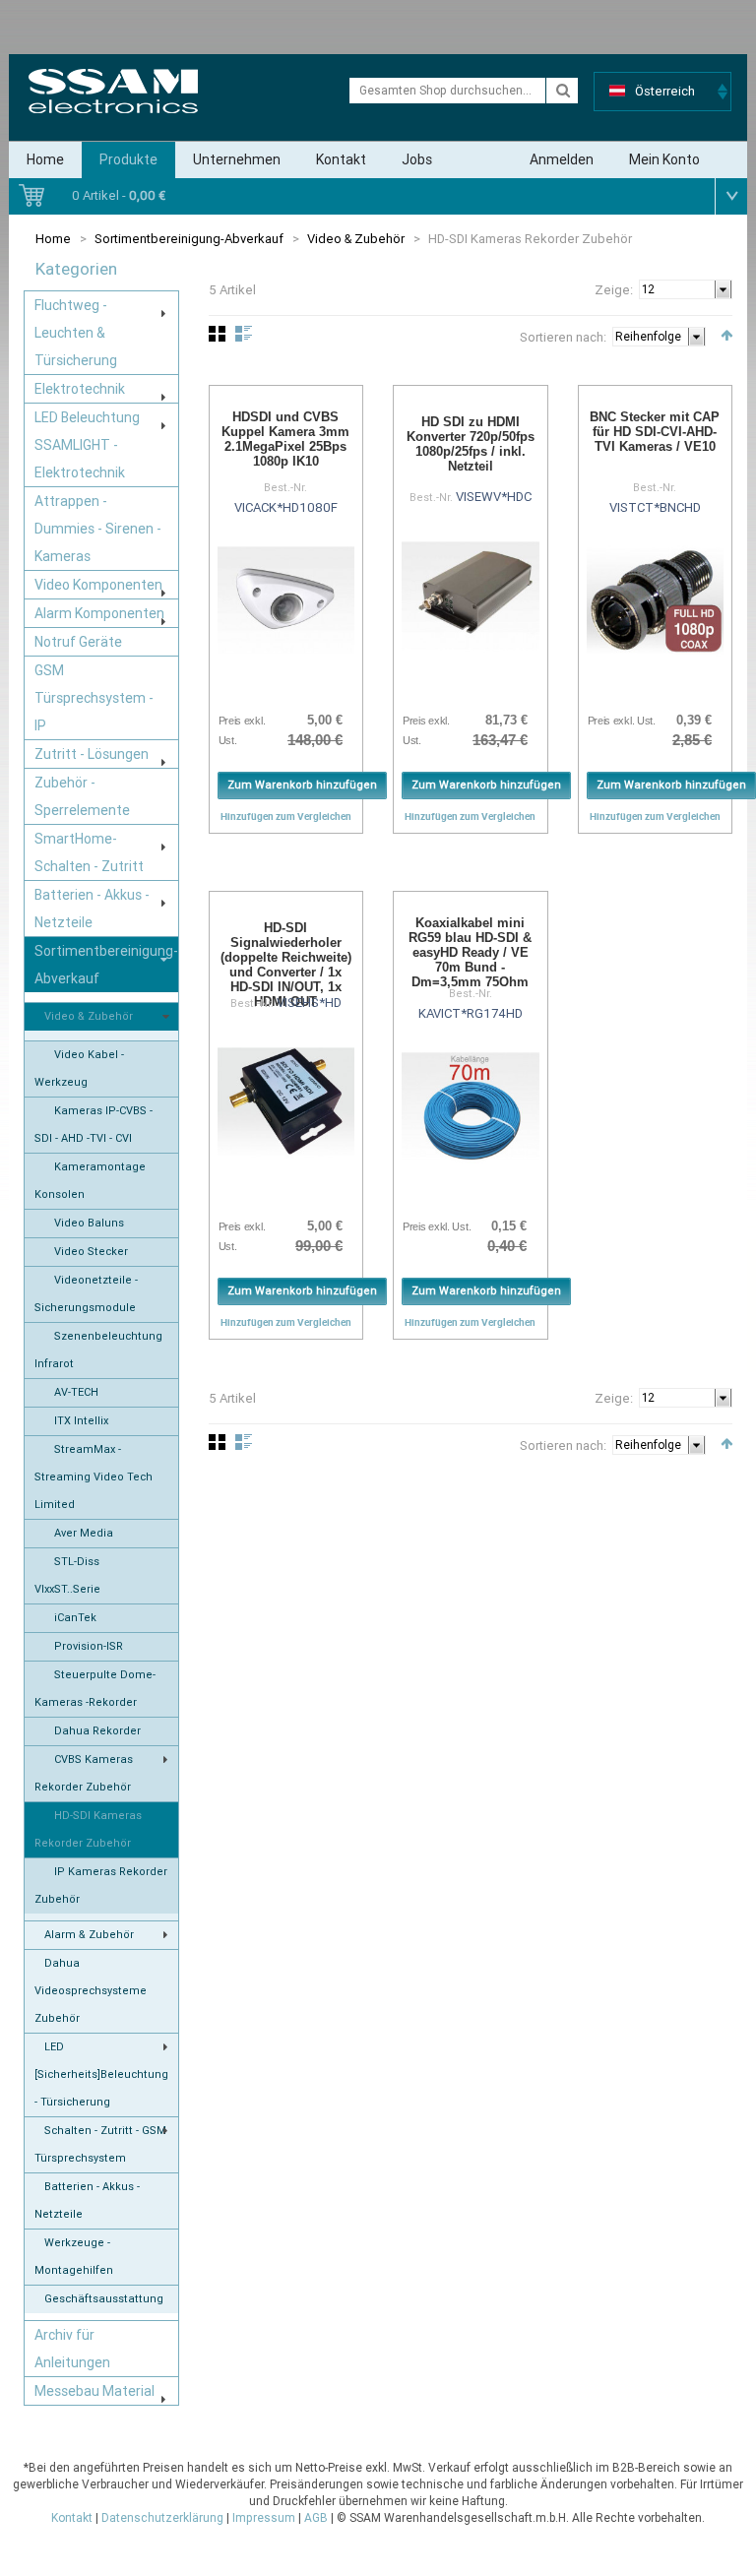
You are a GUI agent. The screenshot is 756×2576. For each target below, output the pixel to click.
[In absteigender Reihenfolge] (726, 335)
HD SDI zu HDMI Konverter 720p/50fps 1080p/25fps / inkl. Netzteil (471, 444)
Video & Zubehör (356, 239)
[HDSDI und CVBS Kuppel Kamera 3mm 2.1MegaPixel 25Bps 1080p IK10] (286, 600)
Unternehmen (237, 159)
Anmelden (562, 159)
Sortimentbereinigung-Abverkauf (189, 239)
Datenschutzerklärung (162, 2518)
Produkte (128, 159)
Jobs (417, 159)
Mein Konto (664, 159)
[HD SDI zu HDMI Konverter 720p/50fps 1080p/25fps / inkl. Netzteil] (471, 596)
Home (45, 159)
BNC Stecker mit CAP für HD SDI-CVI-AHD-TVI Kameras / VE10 (655, 432)
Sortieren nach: (563, 337)
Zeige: (614, 290)
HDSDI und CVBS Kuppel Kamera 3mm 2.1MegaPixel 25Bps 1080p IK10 (285, 439)
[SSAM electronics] (113, 91)
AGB (316, 2518)
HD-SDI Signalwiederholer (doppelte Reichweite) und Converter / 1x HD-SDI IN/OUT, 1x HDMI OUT (286, 965)
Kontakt (341, 159)
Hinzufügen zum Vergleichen (286, 816)
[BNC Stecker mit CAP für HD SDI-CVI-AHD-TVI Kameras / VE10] (656, 600)
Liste (244, 334)
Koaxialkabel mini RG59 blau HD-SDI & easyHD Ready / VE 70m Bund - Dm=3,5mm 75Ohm (470, 952)
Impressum (264, 2518)
